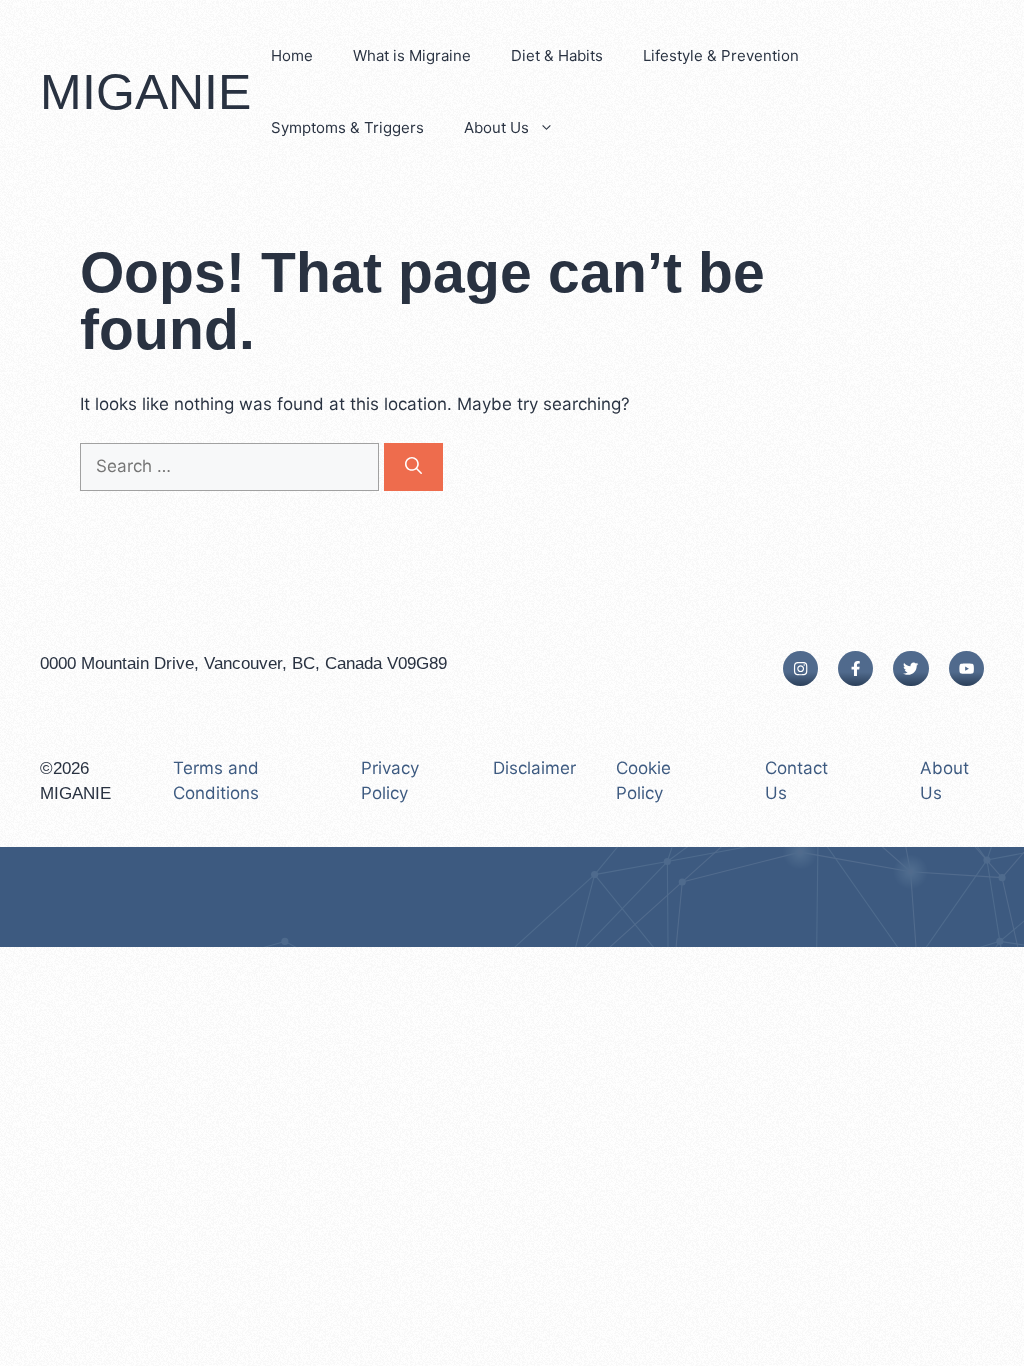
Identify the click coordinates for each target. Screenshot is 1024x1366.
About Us (496, 127)
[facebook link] (855, 668)
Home (292, 55)
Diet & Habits (557, 55)
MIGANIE (145, 92)
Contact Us (796, 781)
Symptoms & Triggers (347, 127)
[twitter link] (910, 668)
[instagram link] (800, 668)
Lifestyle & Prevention (721, 55)
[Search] (413, 467)
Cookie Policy (643, 781)
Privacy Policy (390, 781)
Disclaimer (534, 768)
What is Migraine (412, 55)
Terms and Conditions (216, 781)
